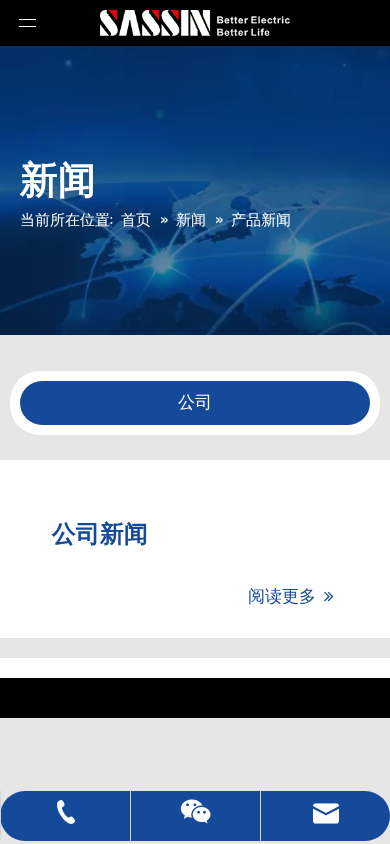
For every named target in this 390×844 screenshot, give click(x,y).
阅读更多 (291, 596)
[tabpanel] (195, 403)
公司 (195, 402)
